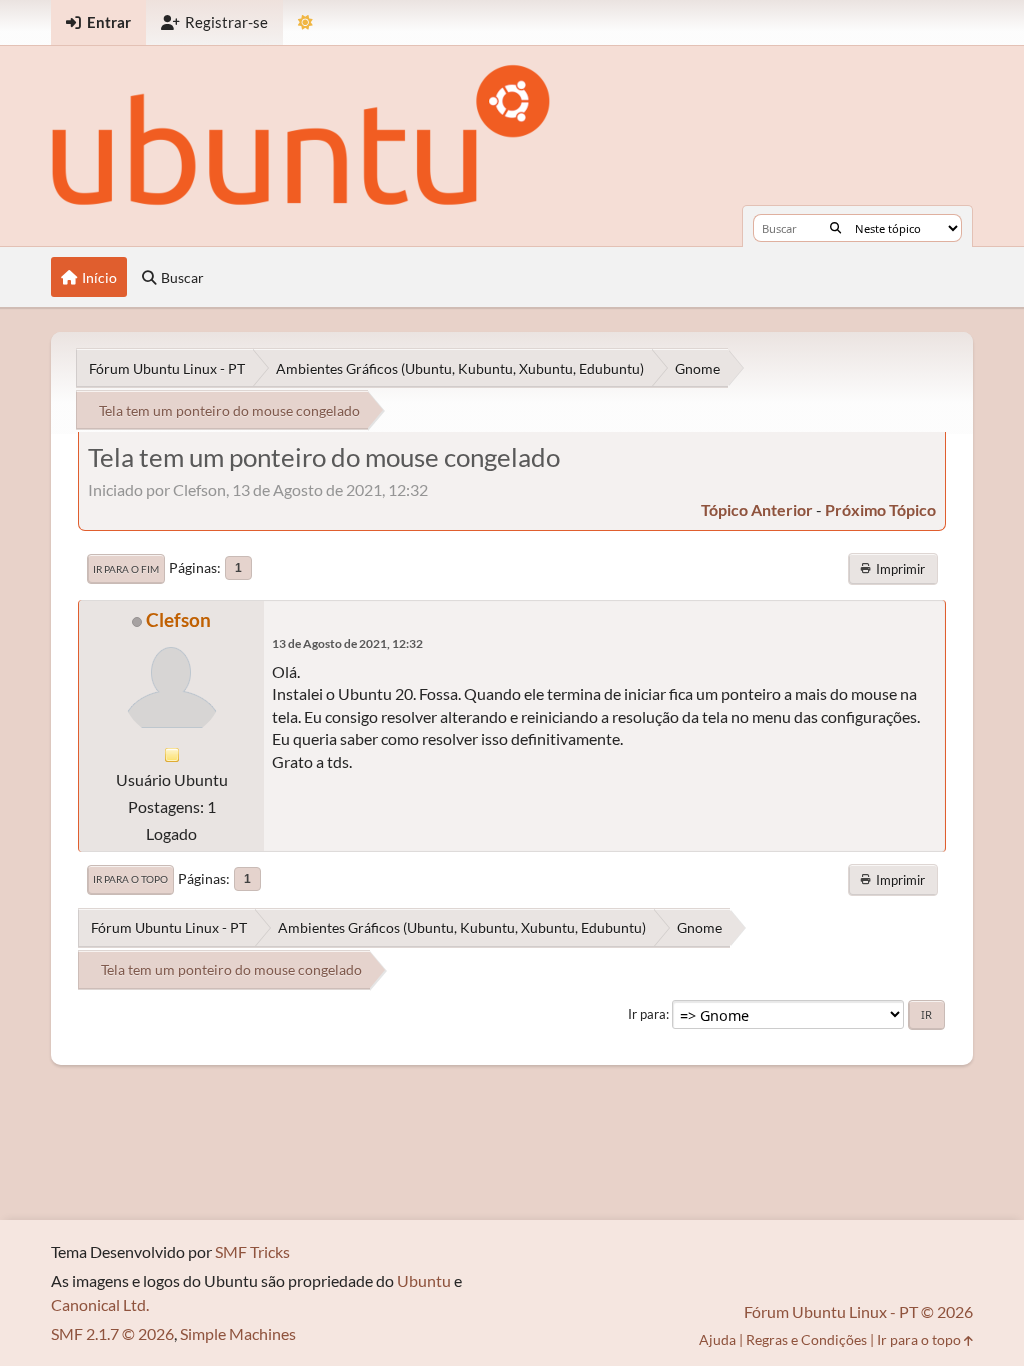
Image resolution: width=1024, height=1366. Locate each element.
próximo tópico (880, 509)
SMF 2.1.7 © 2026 (112, 1333)
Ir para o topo (130, 879)
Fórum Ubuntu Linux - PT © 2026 (858, 1311)
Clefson (178, 619)
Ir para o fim (126, 569)
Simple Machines (238, 1333)
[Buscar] (835, 228)
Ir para (647, 1014)
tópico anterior (757, 509)
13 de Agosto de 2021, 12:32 (347, 643)
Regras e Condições (806, 1339)
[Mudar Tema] (305, 22)
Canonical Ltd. (100, 1304)
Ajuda (717, 1339)
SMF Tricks (252, 1251)
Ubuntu (424, 1280)
